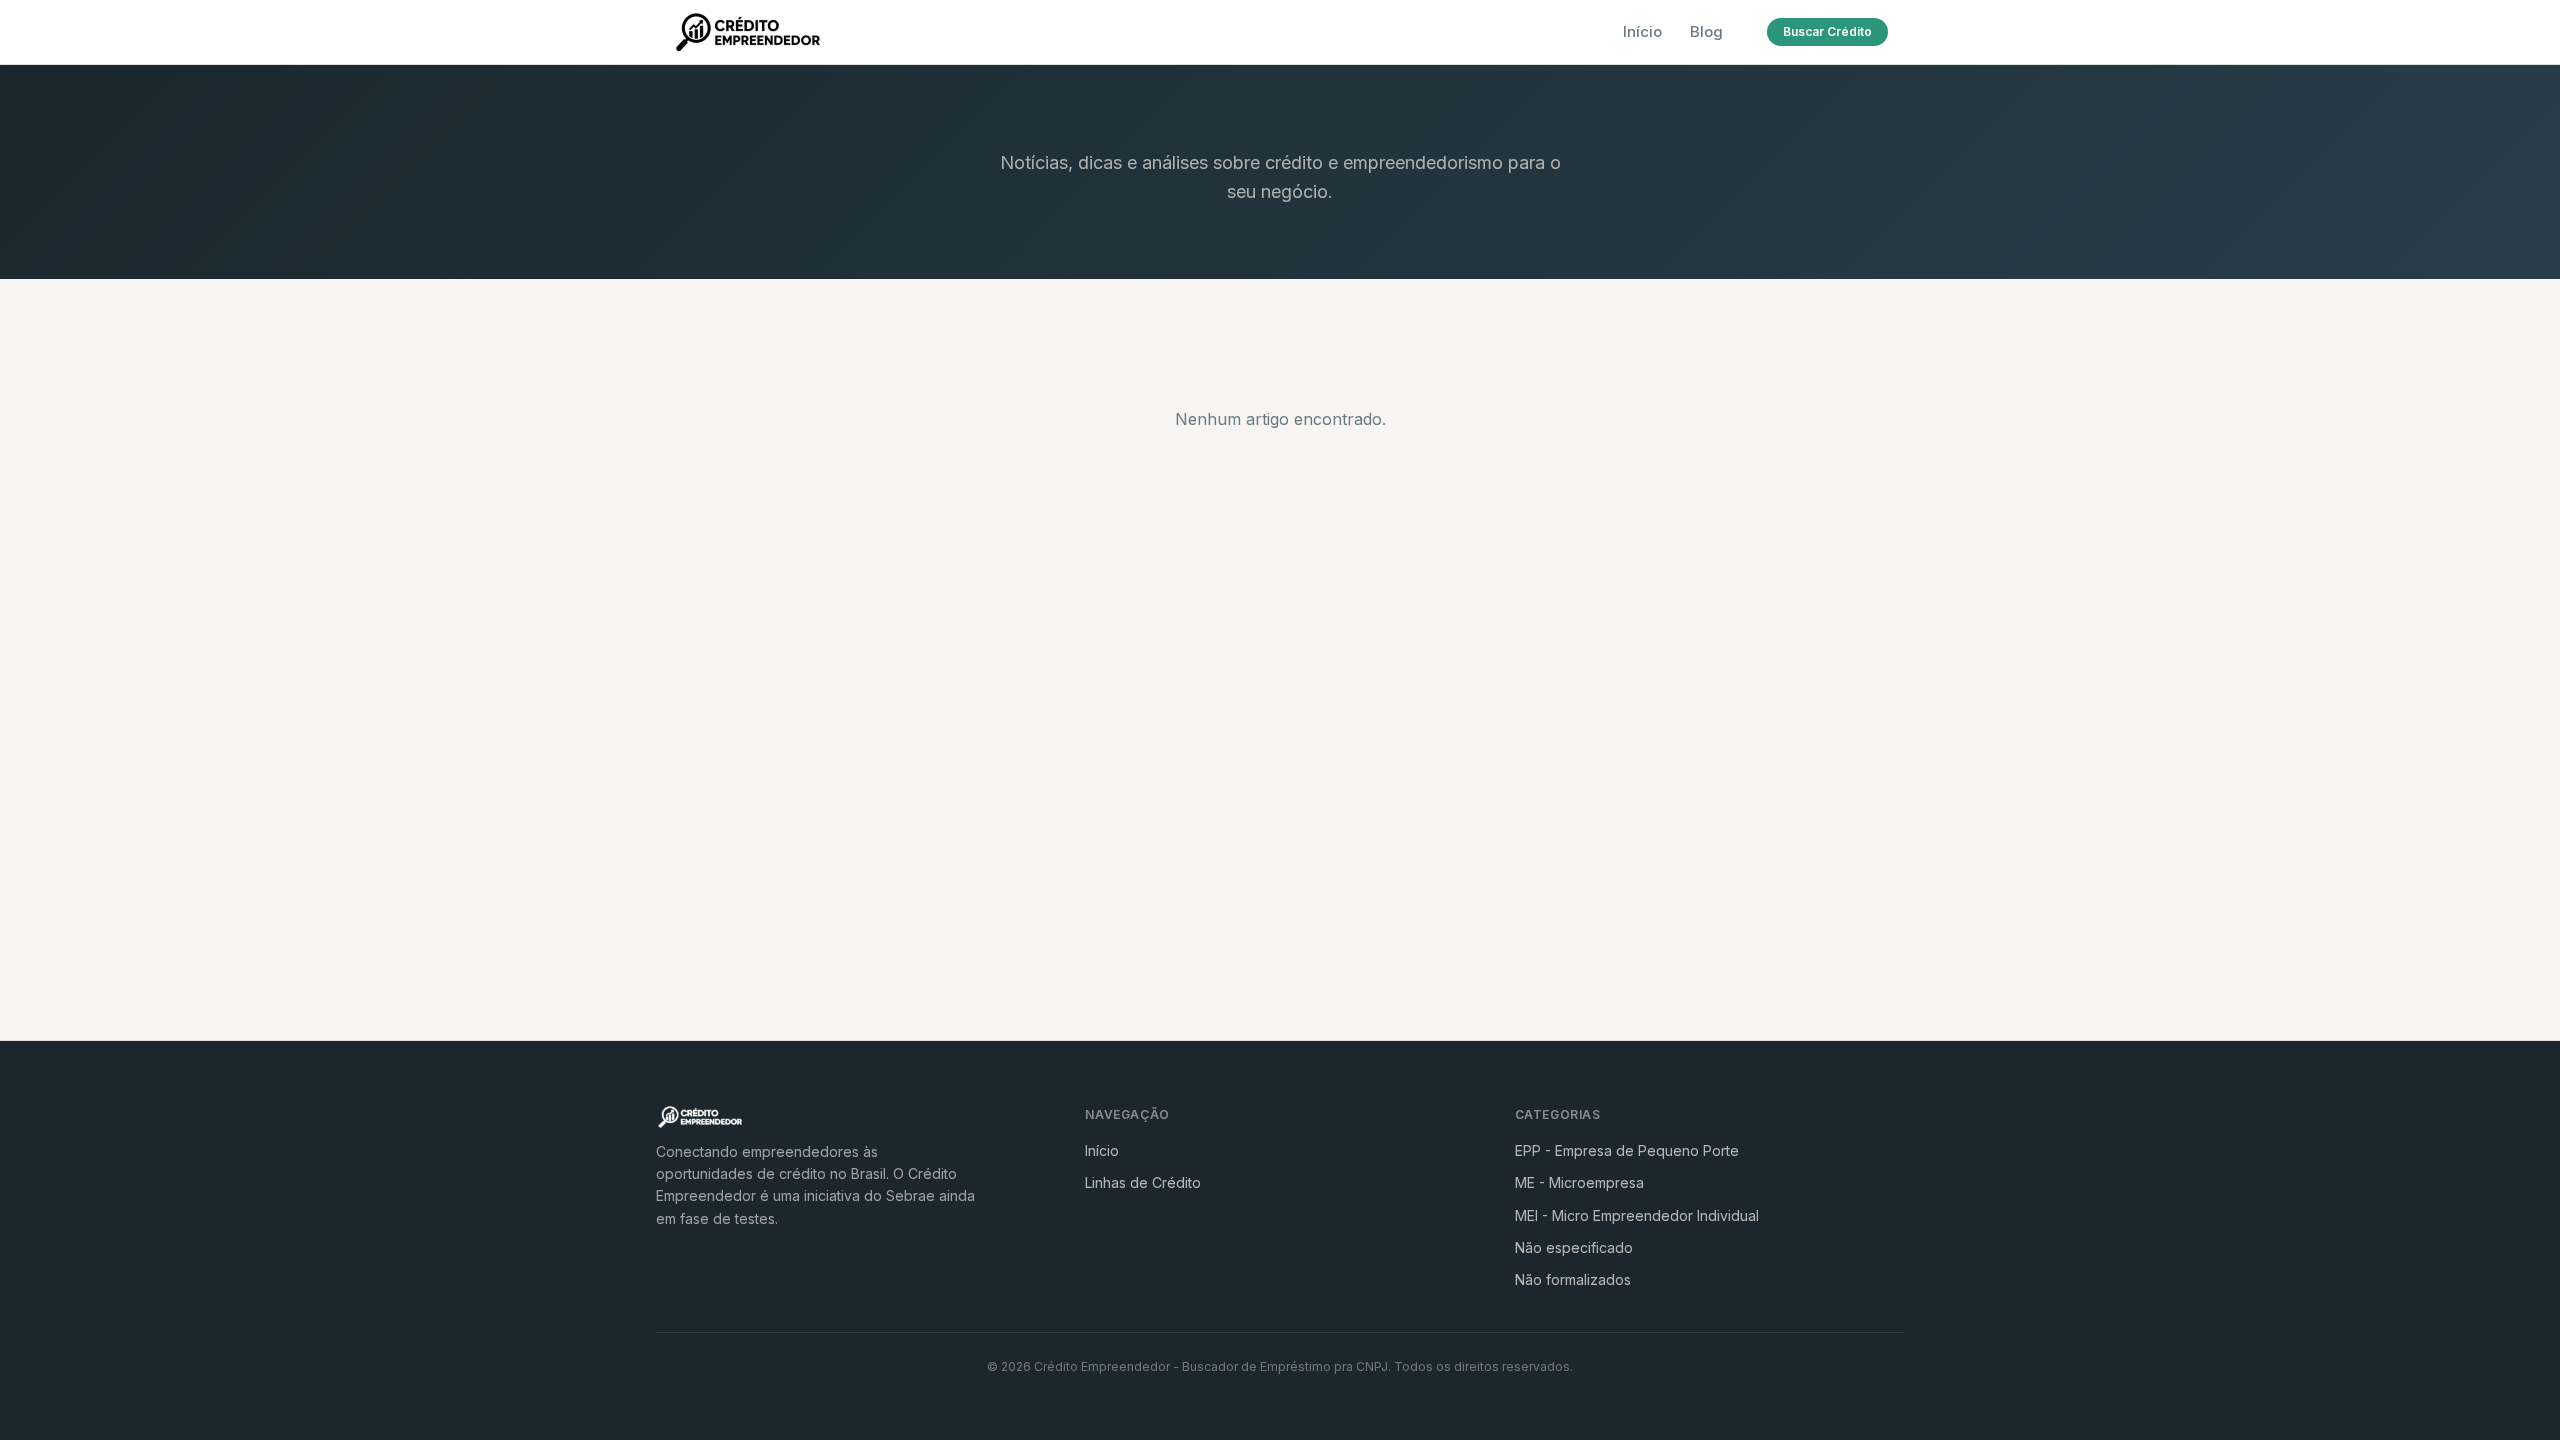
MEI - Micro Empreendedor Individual (1637, 1215)
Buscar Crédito (1827, 31)
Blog (1706, 31)
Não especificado (1574, 1247)
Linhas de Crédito (1143, 1182)
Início (1642, 31)
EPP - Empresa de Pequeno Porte (1627, 1150)
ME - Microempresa (1579, 1182)
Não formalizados (1573, 1279)
